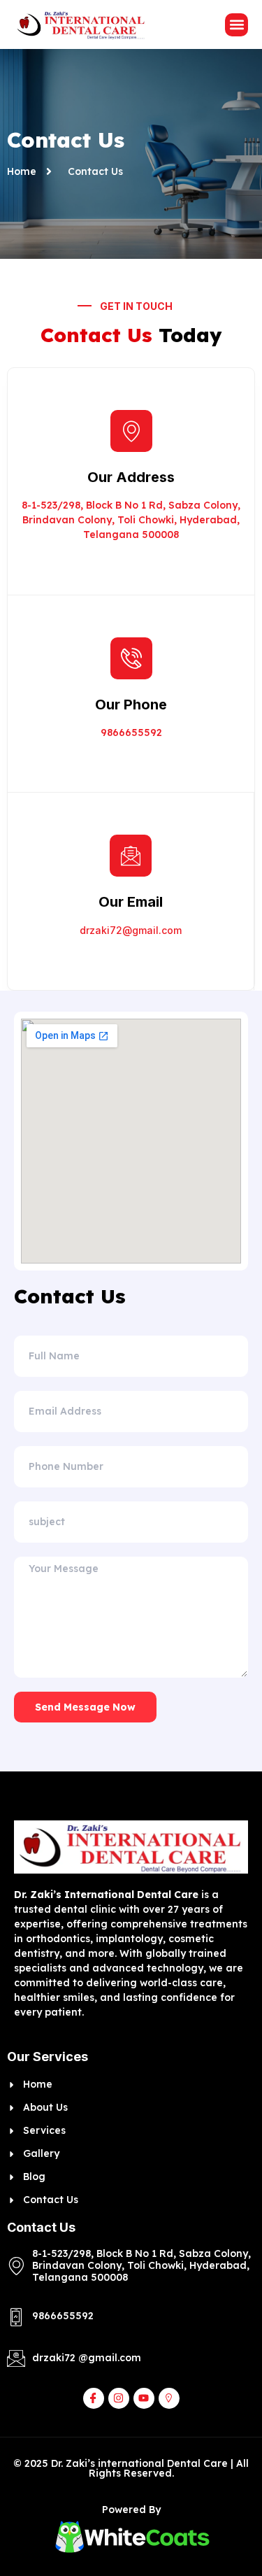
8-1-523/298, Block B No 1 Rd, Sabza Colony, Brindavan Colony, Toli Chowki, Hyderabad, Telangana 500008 (131, 520)
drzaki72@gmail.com (131, 930)
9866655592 (131, 733)
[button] (236, 25)
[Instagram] (119, 2398)
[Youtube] (144, 2398)
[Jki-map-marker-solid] (169, 2398)
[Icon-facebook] (94, 2398)
